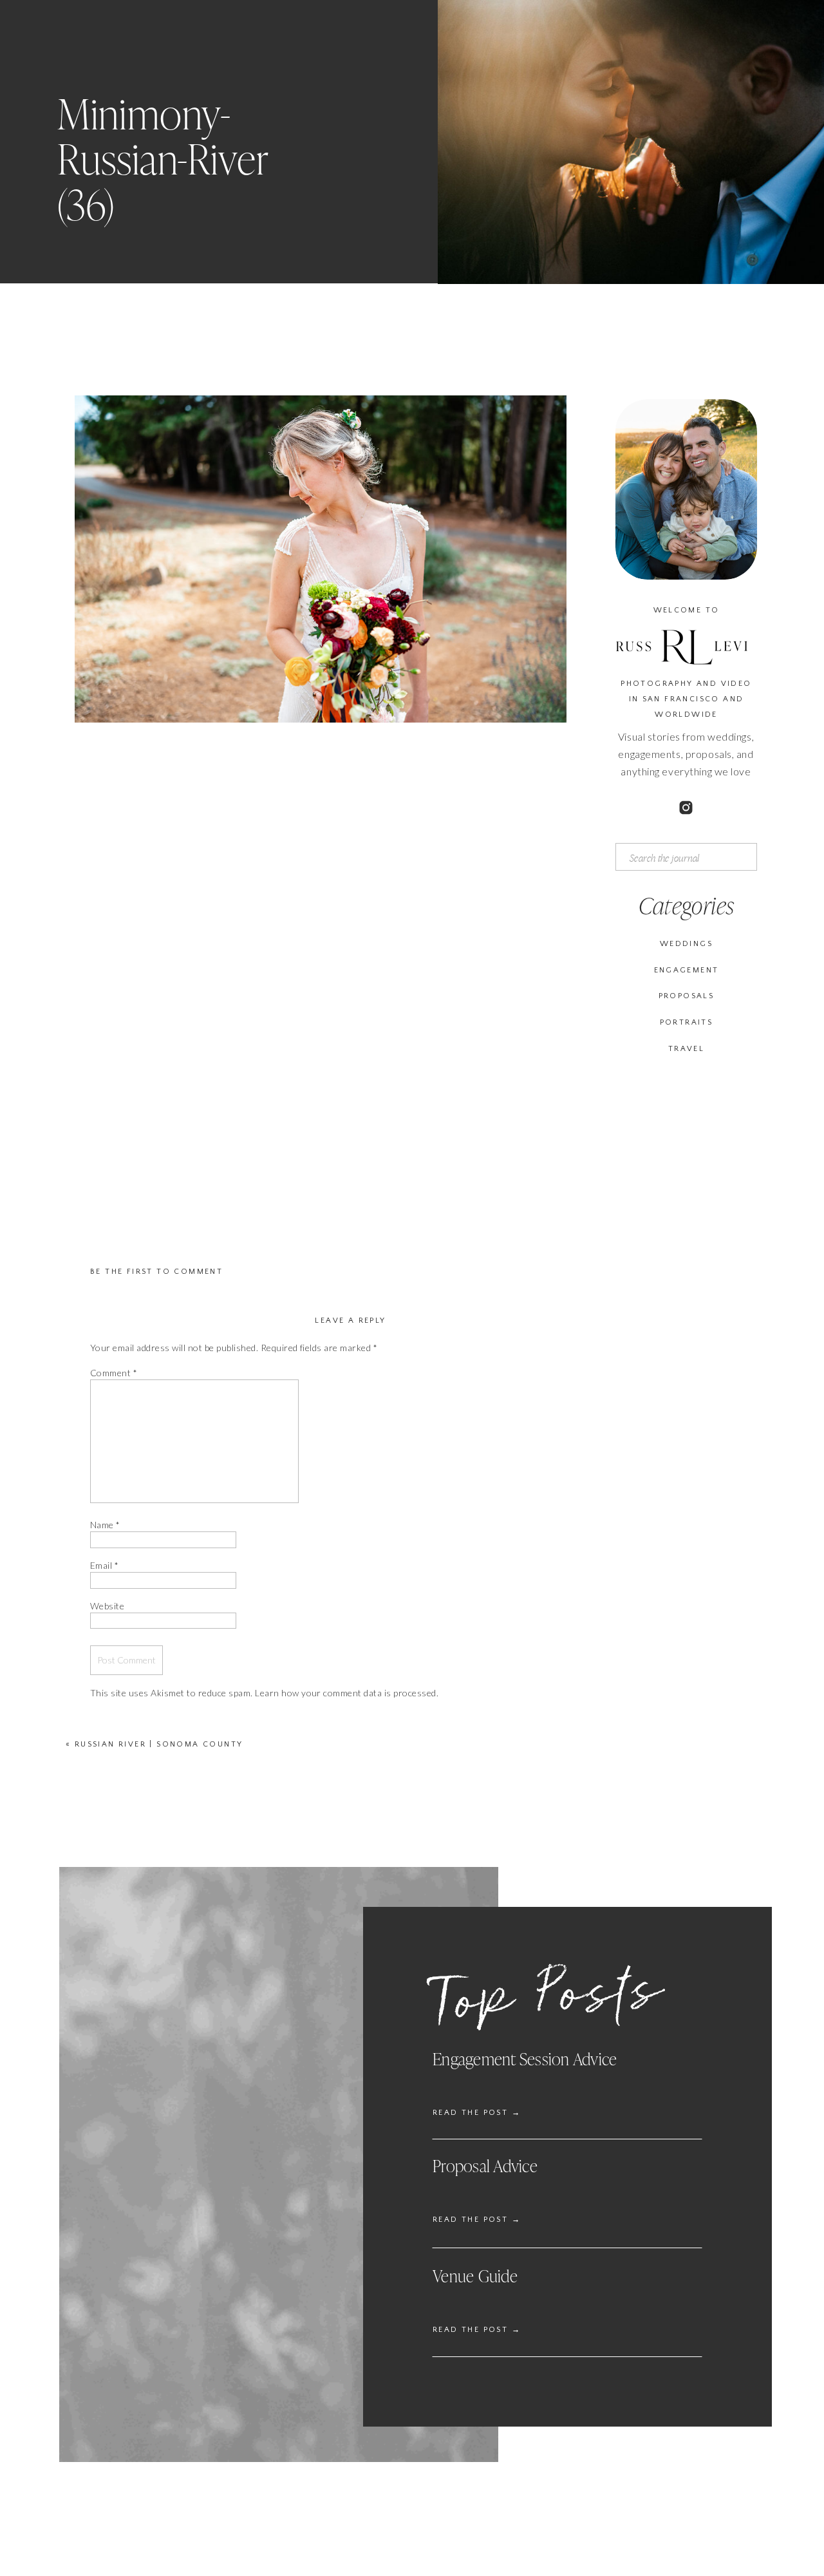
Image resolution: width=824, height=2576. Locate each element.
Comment (114, 1373)
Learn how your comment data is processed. (347, 1693)
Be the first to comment (156, 1272)
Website (107, 1606)
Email (104, 1565)
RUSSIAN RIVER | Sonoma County (159, 1744)
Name (105, 1525)
